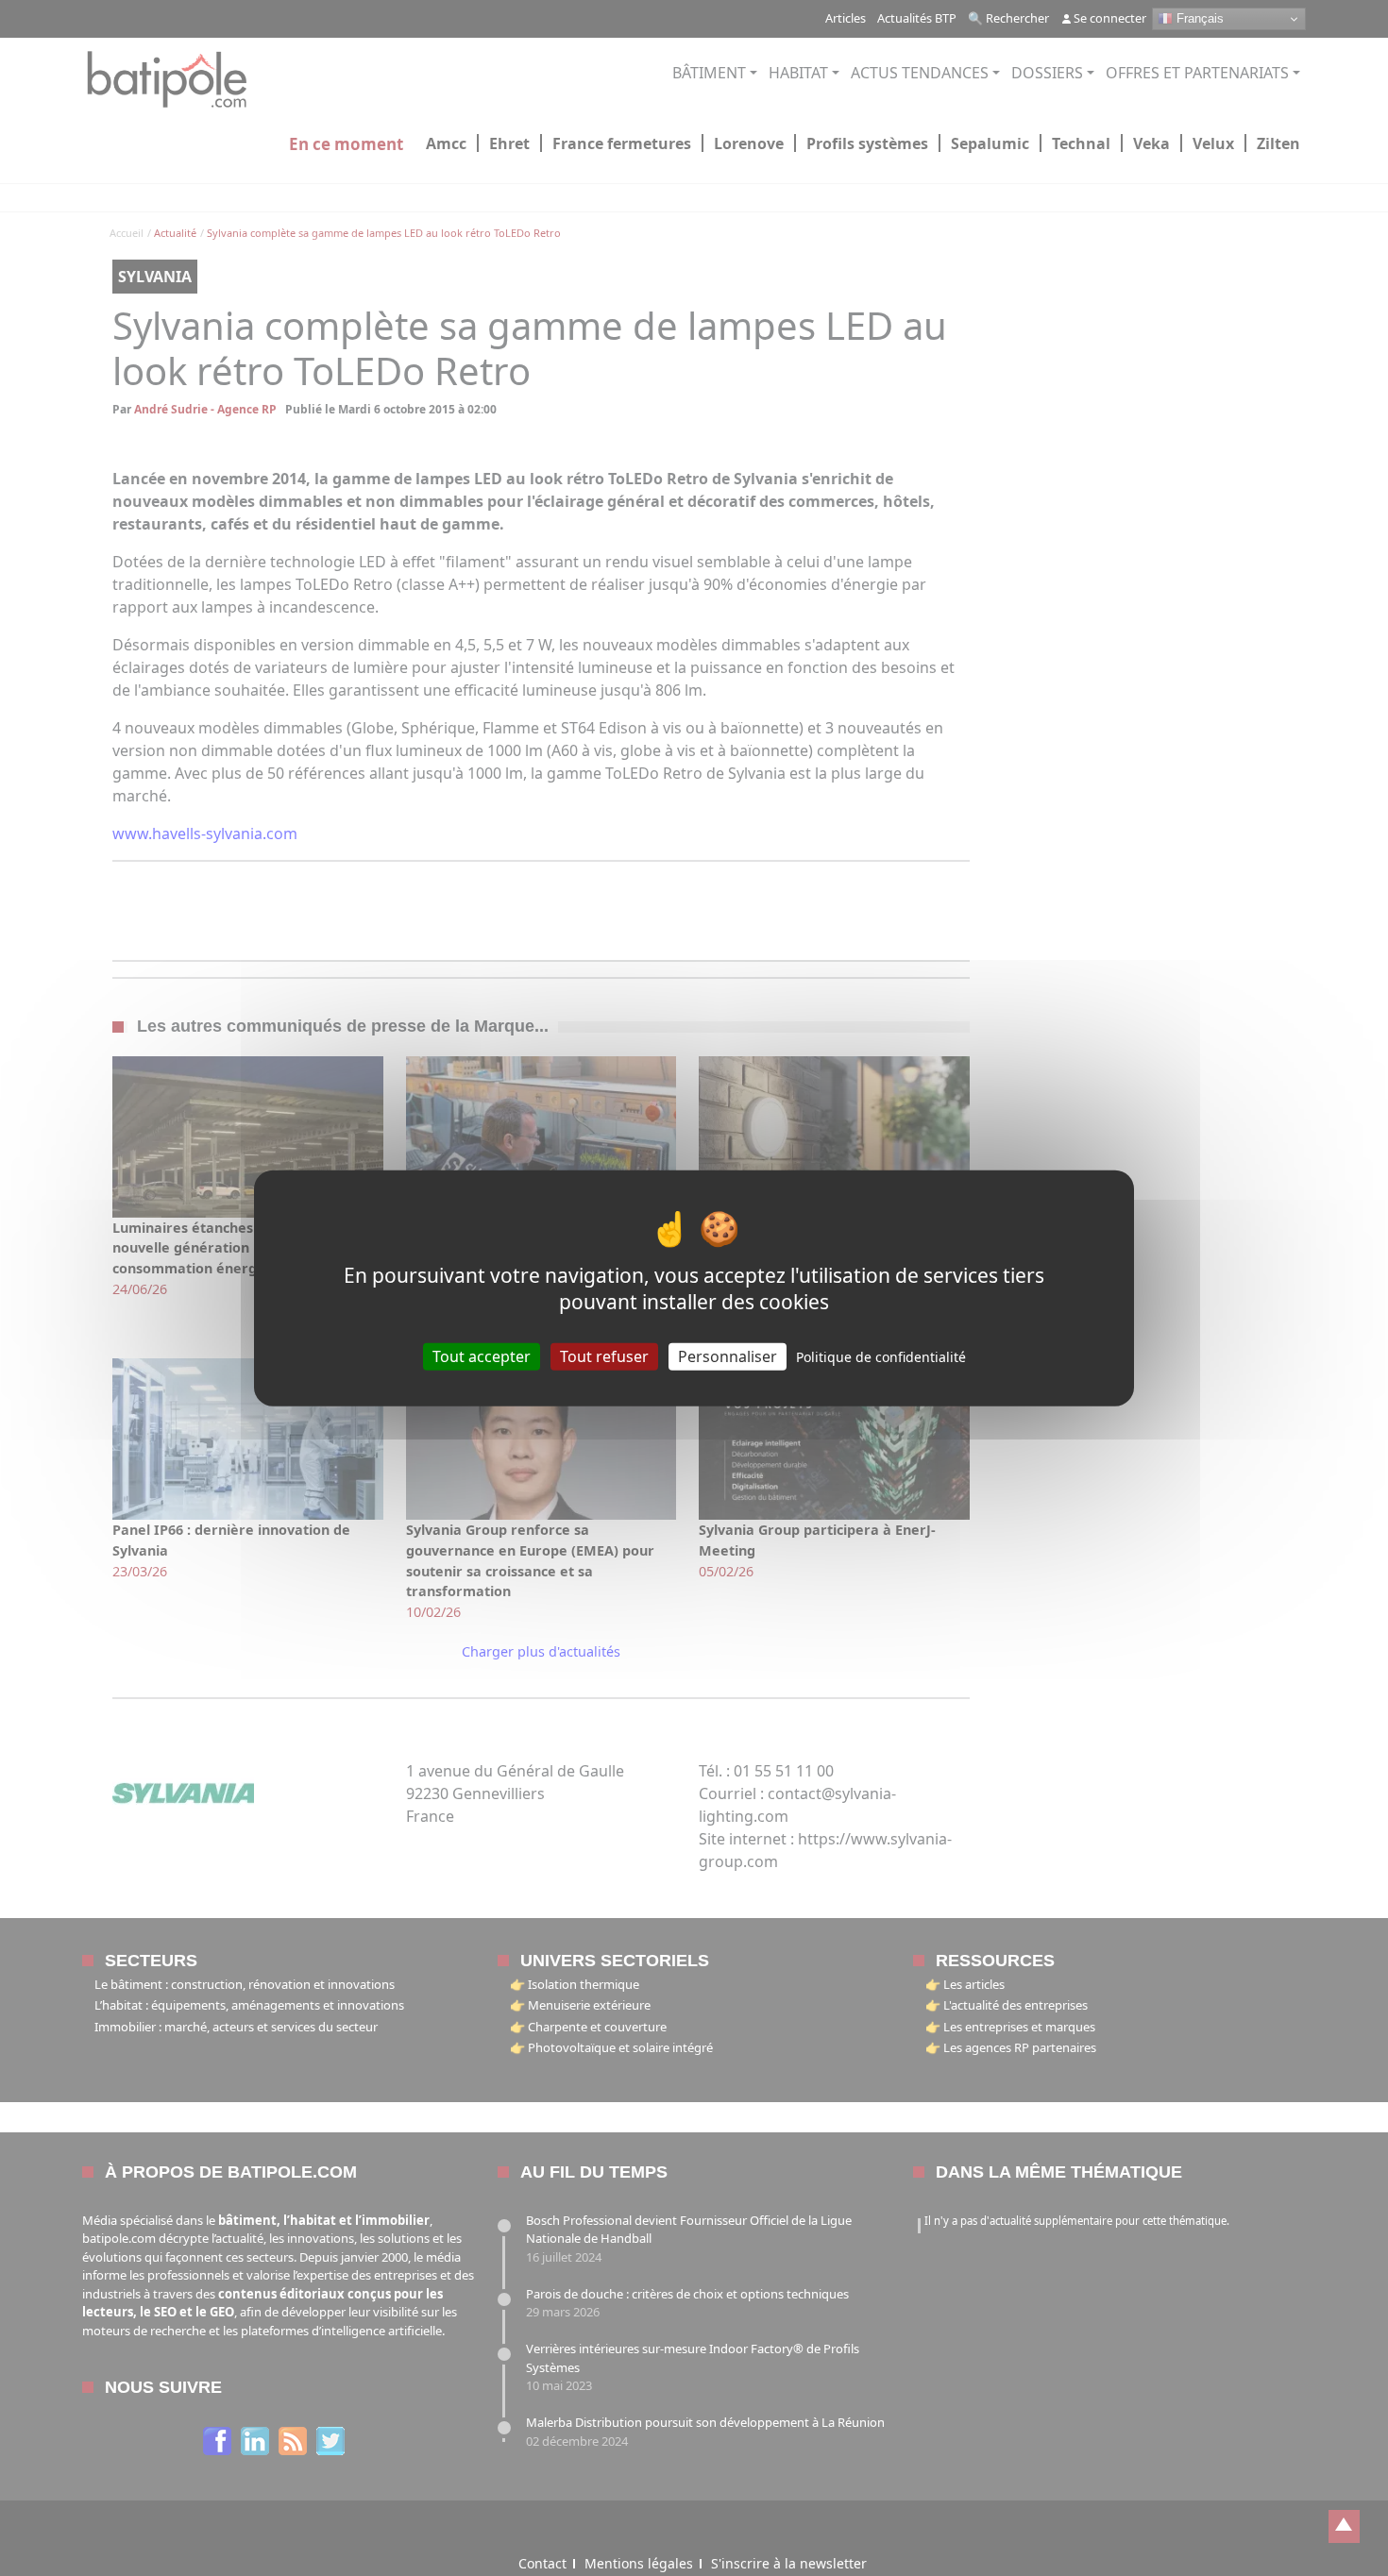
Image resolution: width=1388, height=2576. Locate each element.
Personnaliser (728, 1356)
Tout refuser (604, 1356)
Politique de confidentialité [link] (881, 1357)
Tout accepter (482, 1356)
